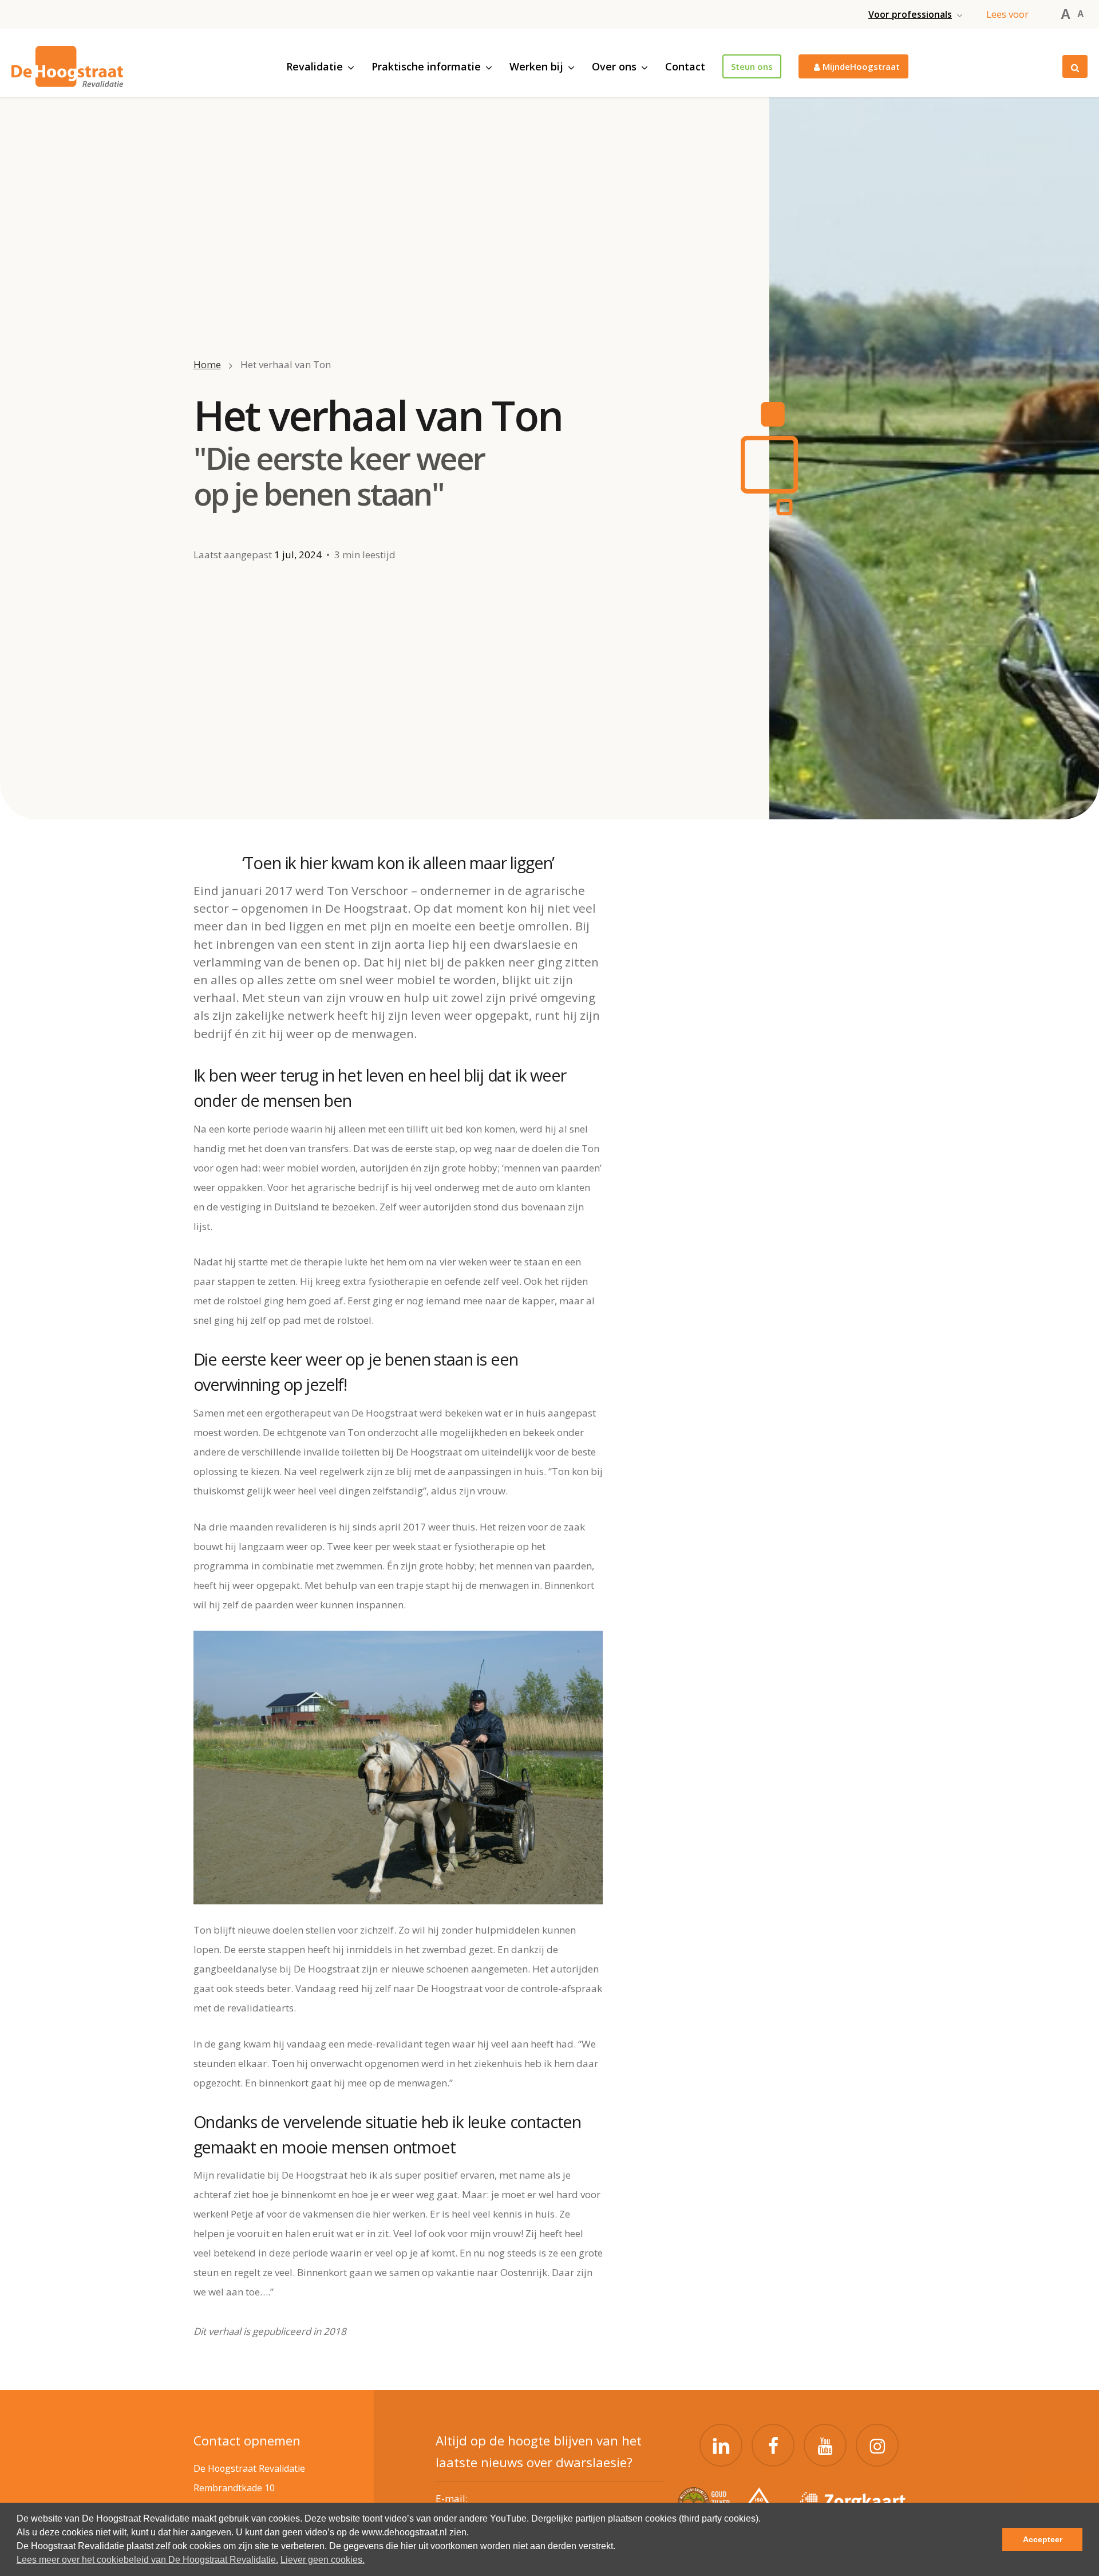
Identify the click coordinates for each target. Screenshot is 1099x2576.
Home (207, 364)
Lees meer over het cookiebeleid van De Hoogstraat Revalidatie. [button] (147, 2560)
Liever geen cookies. (323, 2560)
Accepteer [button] (1043, 2539)
